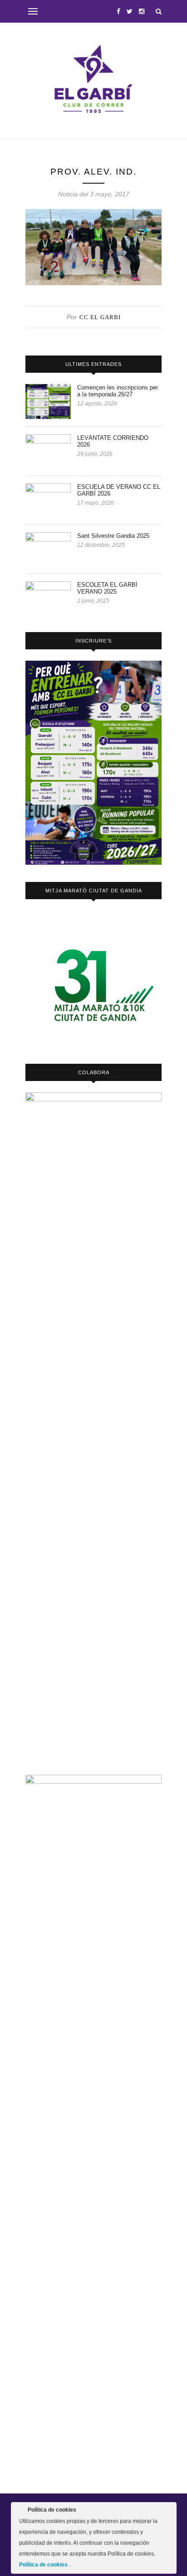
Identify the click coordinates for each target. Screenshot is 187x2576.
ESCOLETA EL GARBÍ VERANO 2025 (107, 588)
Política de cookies (44, 2565)
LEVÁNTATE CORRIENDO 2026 (113, 441)
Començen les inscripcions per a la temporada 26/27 (118, 391)
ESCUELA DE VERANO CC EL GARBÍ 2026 (119, 490)
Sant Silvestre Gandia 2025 (113, 536)
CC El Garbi (100, 317)
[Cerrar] (169, 2512)
